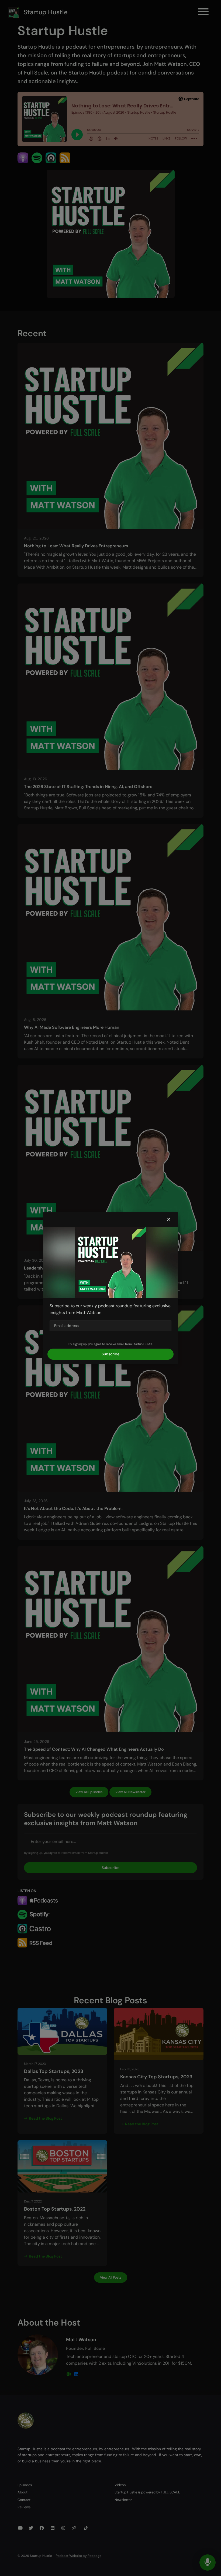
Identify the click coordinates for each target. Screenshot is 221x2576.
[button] (169, 1220)
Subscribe (110, 1354)
